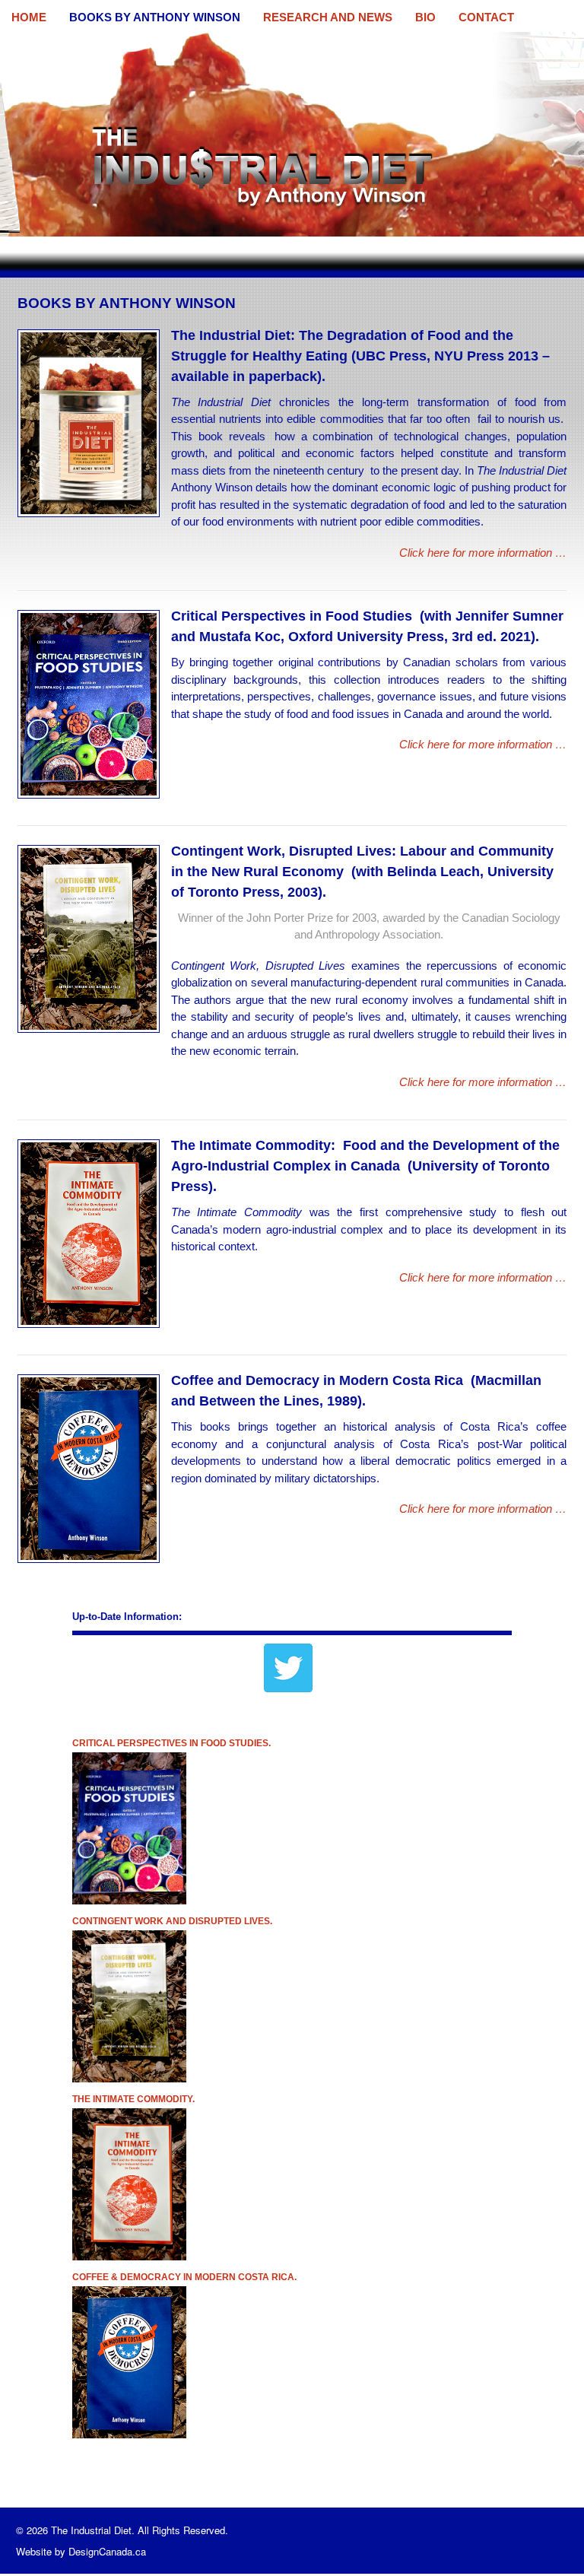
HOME (29, 17)
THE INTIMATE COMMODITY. (133, 2099)
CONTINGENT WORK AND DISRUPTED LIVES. (172, 1921)
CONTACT (486, 17)
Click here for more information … (483, 553)
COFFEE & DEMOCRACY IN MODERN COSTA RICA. (184, 2277)
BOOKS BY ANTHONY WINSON (155, 17)
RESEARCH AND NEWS (328, 17)
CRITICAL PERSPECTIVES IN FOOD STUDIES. (171, 1743)
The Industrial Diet (47, 41)
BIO (425, 17)
